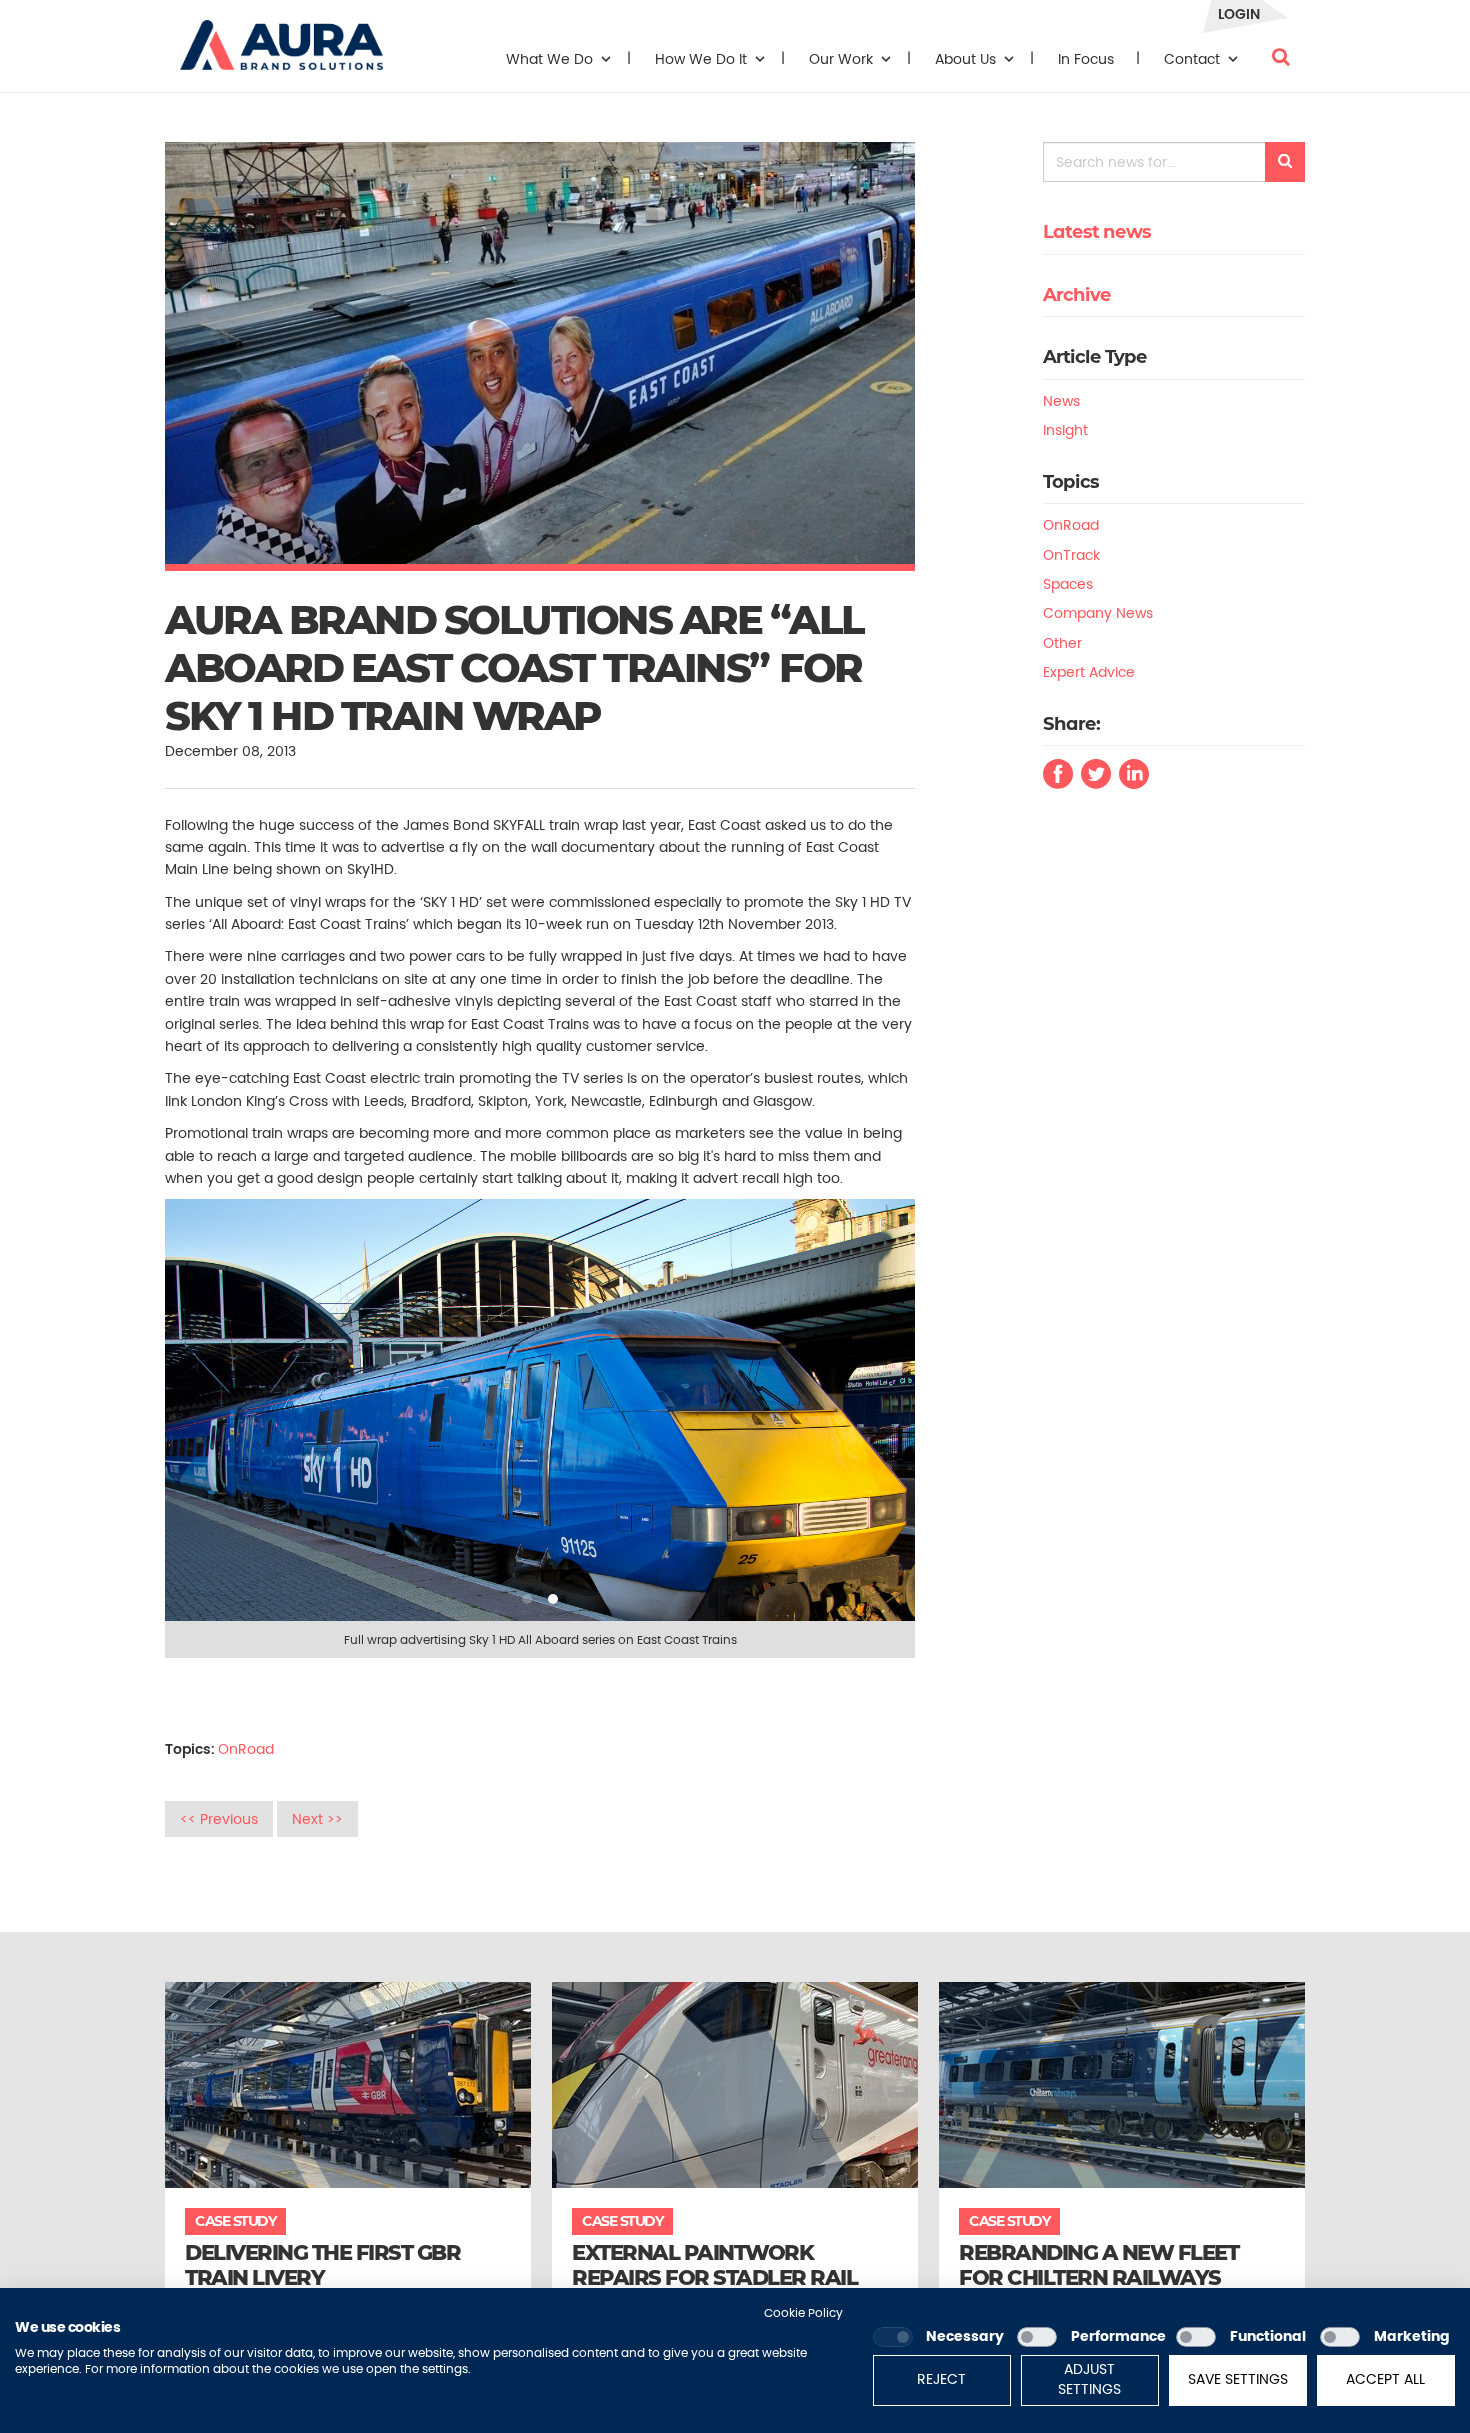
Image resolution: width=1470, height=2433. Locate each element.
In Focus (1086, 59)
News (1061, 401)
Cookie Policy (803, 2312)
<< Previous (219, 1819)
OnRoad (246, 1749)
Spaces (1068, 584)
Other (1062, 643)
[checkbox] (893, 2337)
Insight (1065, 430)
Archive (1077, 295)
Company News (1098, 613)
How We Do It (703, 59)
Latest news (1097, 232)
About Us (967, 59)
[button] (281, 35)
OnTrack (1071, 555)
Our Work (843, 59)
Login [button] (1239, 14)
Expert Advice (1089, 672)
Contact (1194, 59)
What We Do (551, 59)
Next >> (317, 1819)
